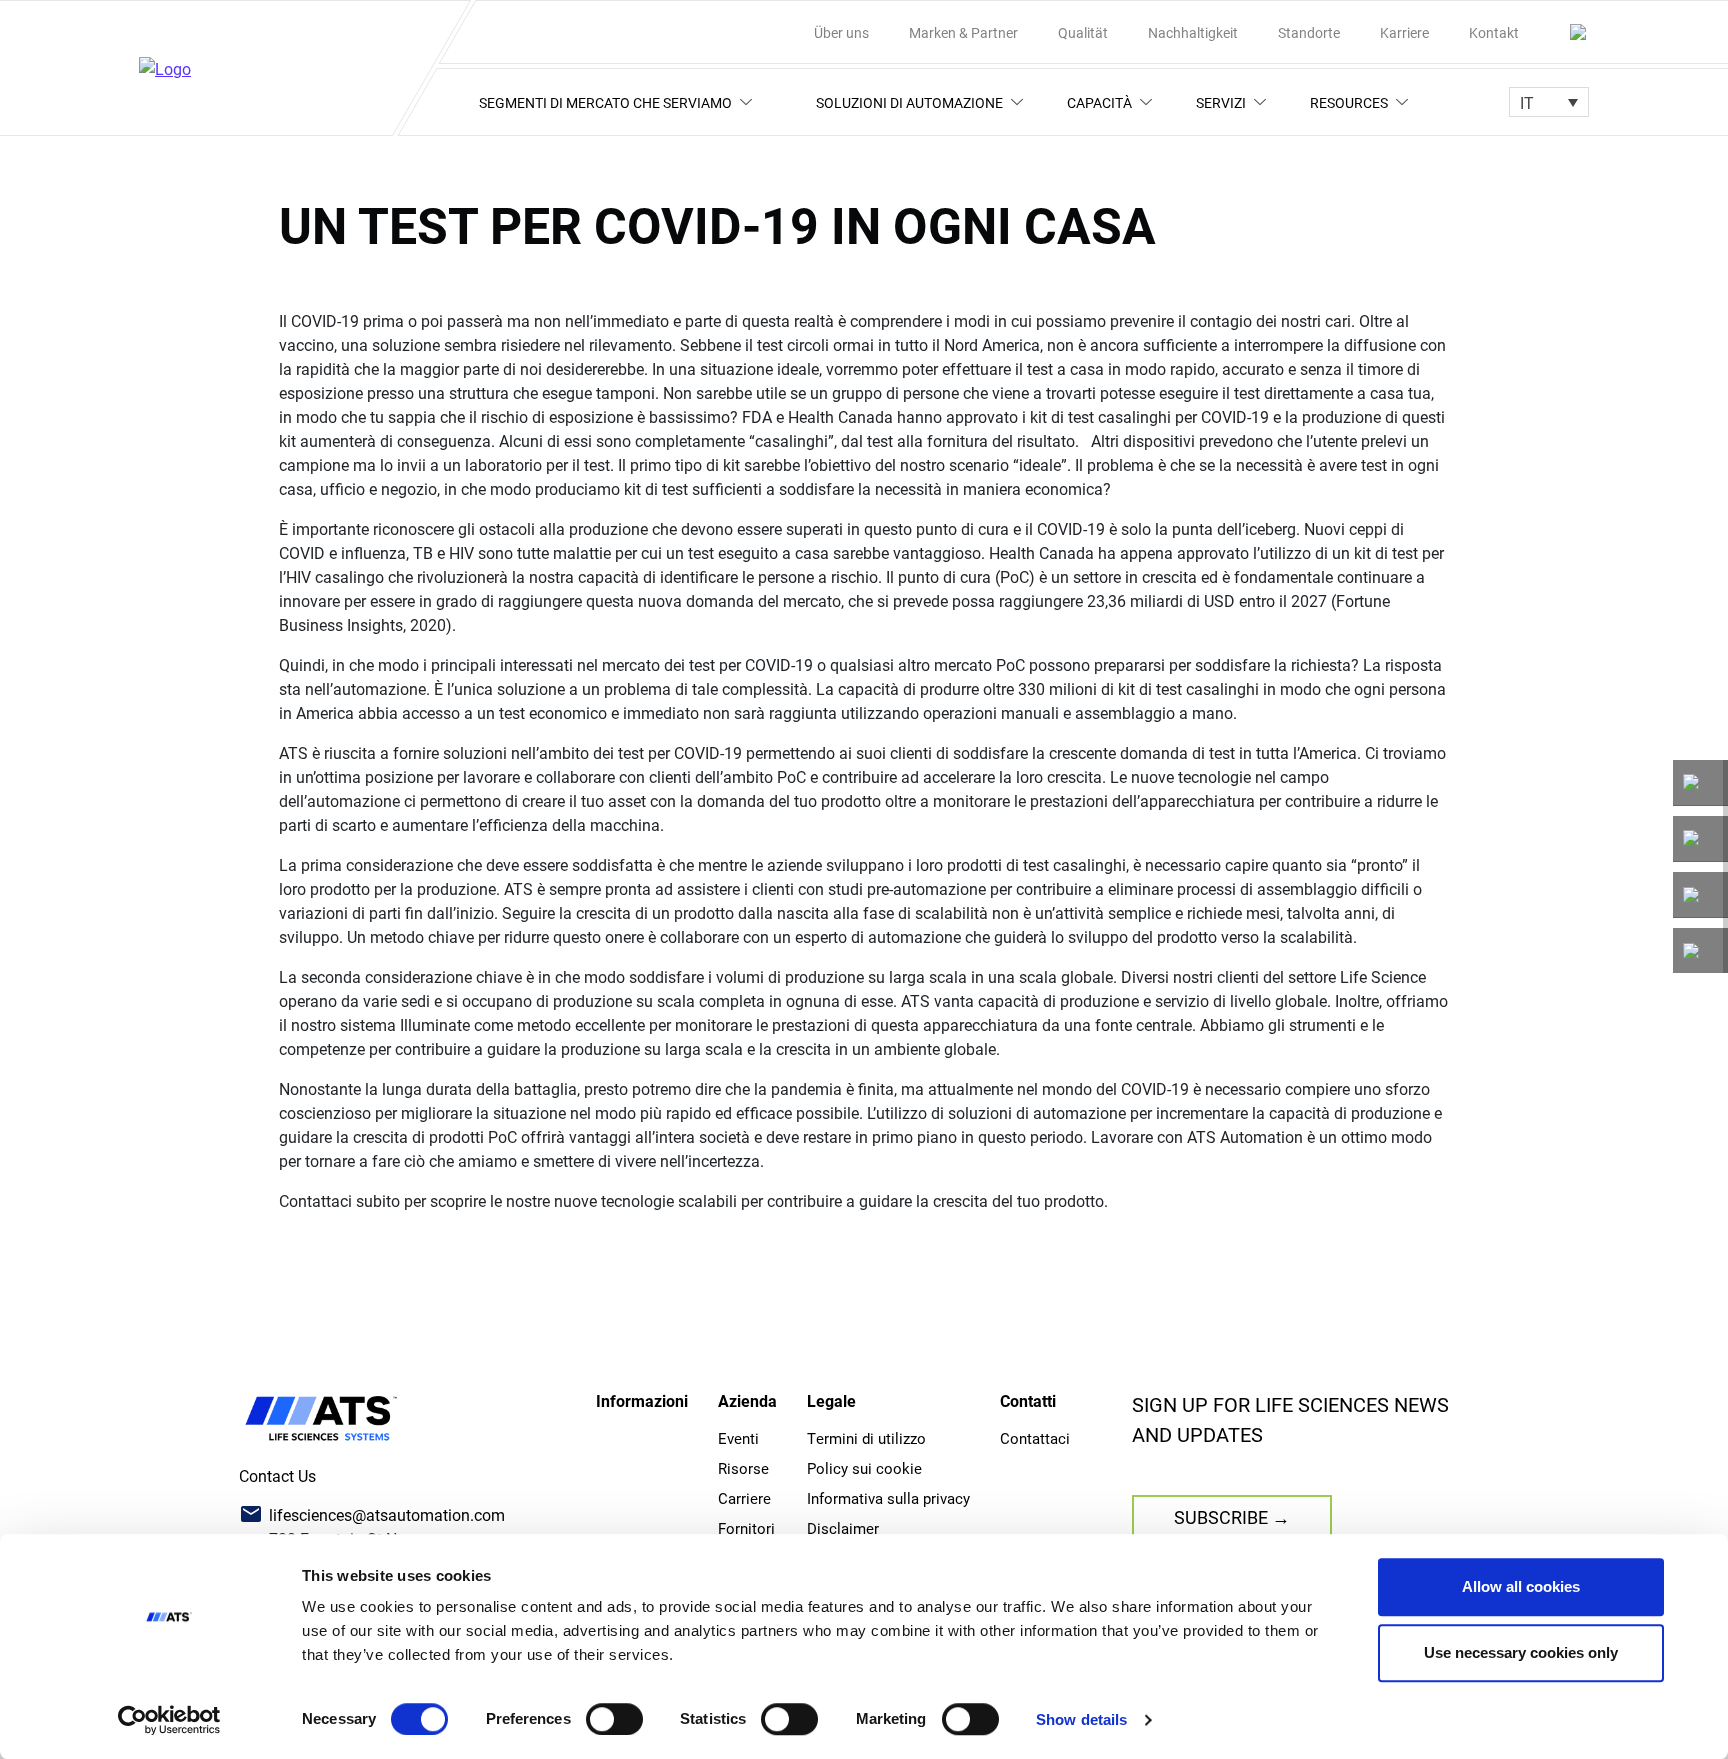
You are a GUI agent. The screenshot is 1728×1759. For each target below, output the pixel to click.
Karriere (1404, 33)
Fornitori (746, 1528)
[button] (1549, 102)
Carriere (744, 1498)
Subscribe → (1232, 1517)
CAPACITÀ (1099, 102)
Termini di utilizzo (866, 1438)
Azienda (747, 1400)
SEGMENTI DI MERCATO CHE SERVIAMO (605, 102)
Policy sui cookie (864, 1468)
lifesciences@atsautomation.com (387, 1514)
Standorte (1309, 33)
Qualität (1083, 33)
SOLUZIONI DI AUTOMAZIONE (909, 102)
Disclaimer (843, 1528)
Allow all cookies (1521, 1586)
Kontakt (1494, 33)
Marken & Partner (963, 33)
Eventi (738, 1438)
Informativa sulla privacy (888, 1498)
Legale (831, 1400)
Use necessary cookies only (1521, 1652)
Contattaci (1035, 1438)
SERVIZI (1221, 102)
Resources (1349, 102)
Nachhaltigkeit (1193, 33)
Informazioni (642, 1400)
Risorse (743, 1468)
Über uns (841, 33)
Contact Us (277, 1475)
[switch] (614, 1719)
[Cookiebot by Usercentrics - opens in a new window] (169, 1720)
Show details (1081, 1719)
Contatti (1028, 1400)
